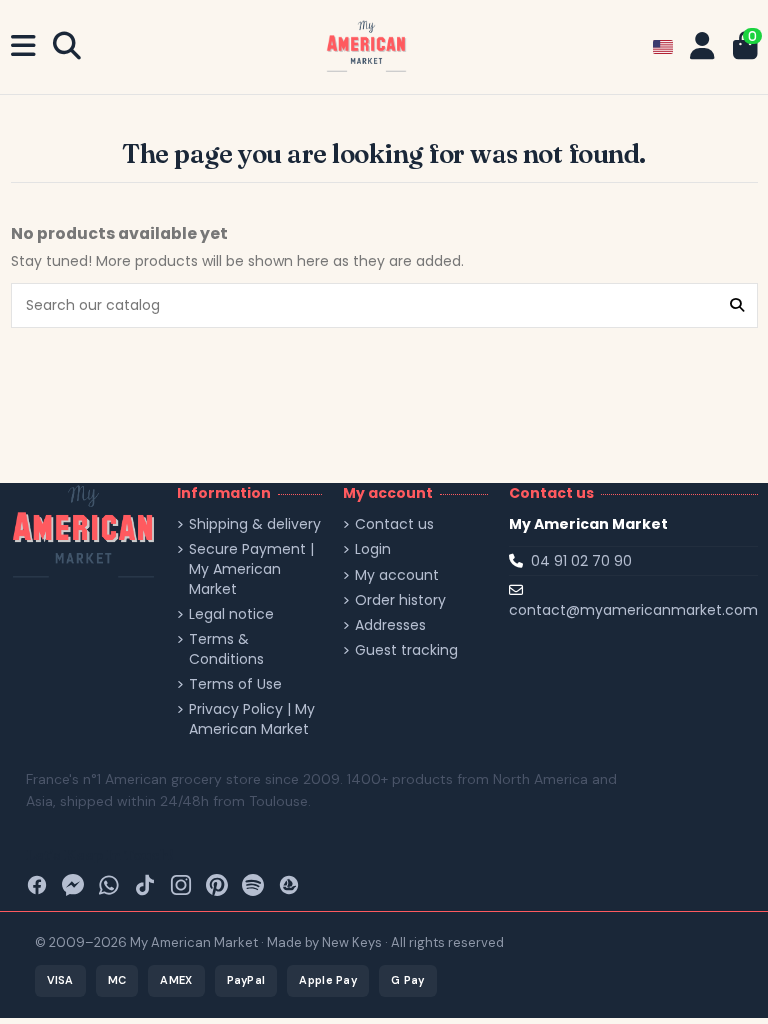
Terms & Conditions (226, 649)
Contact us (394, 524)
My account (397, 575)
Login (373, 549)
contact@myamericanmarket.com (633, 610)
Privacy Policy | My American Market (252, 719)
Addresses (390, 625)
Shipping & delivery (255, 524)
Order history (400, 600)
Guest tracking (406, 650)
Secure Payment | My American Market (251, 569)
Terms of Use (235, 684)
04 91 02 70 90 (581, 561)
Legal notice (231, 614)
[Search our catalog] (737, 305)
